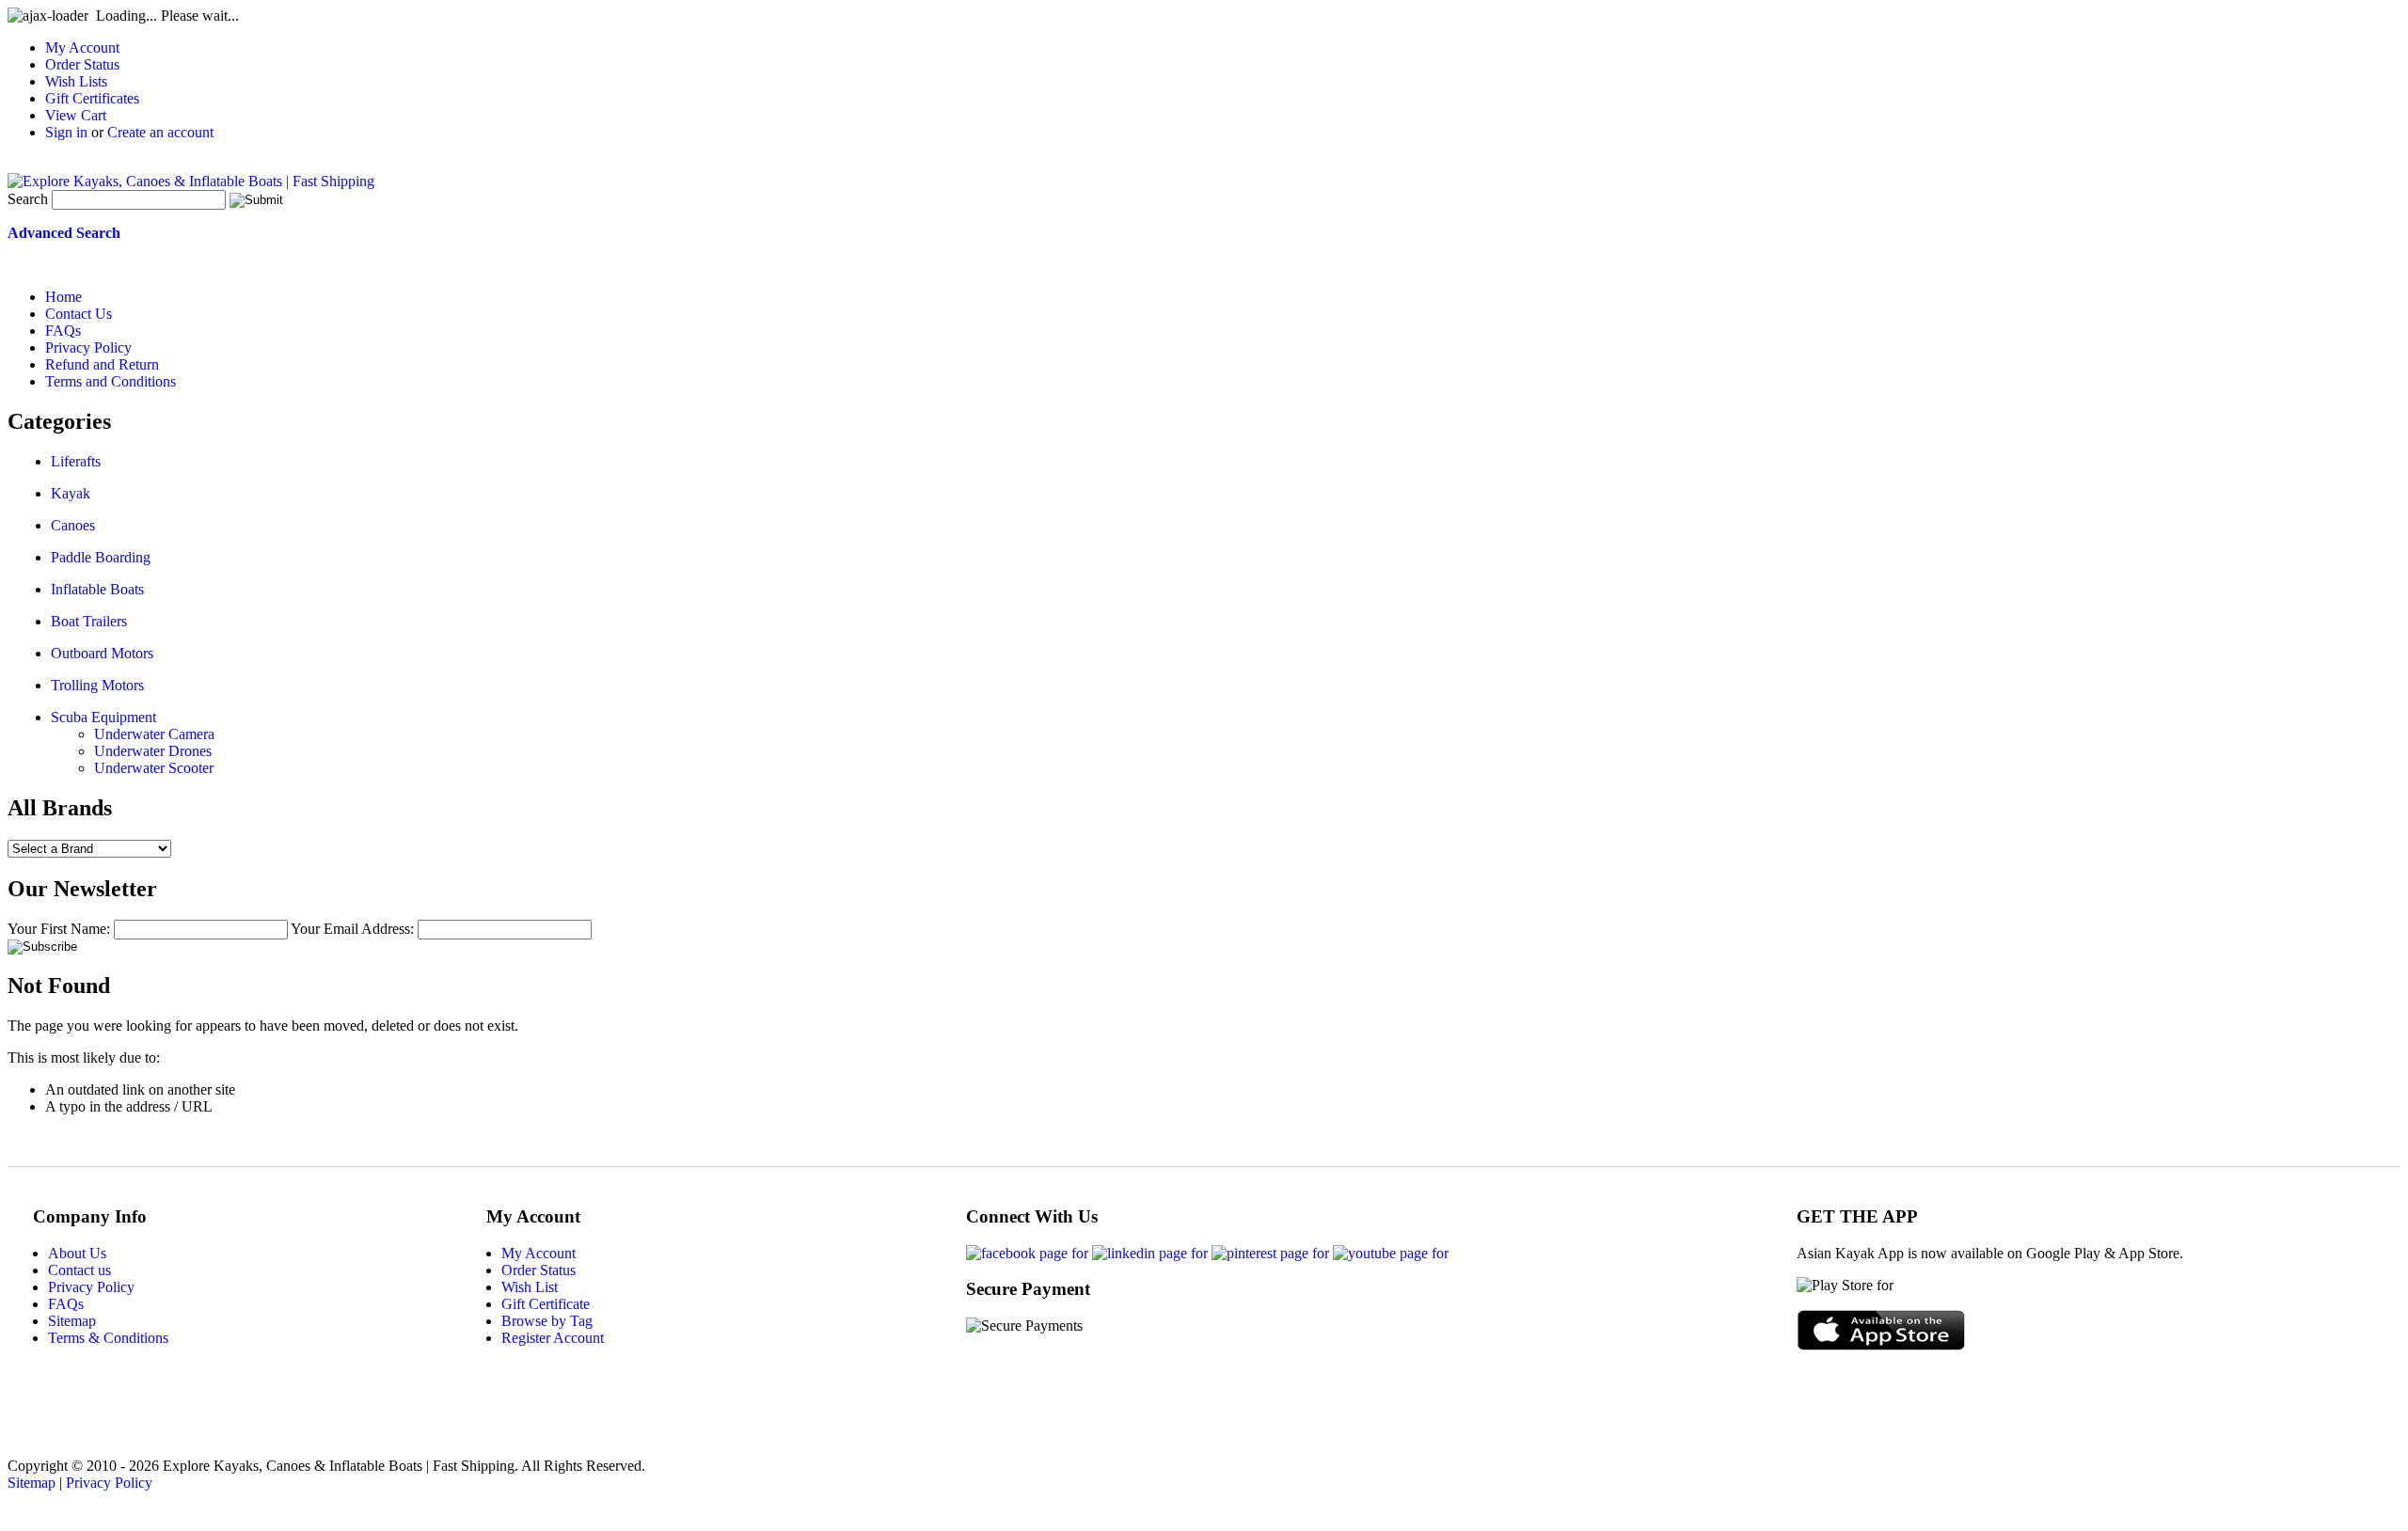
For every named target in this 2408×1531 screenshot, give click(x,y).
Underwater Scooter (154, 768)
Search (28, 199)
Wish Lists (76, 81)
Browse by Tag (547, 1321)
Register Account (553, 1338)
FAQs (66, 1304)
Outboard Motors (102, 653)
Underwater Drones (153, 751)
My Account (82, 47)
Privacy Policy (91, 1287)
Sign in (66, 132)
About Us (77, 1253)
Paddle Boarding (101, 557)
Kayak (71, 493)
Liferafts (76, 461)
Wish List (530, 1287)
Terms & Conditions (108, 1338)
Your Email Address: (352, 929)
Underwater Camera (154, 734)
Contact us (79, 1270)
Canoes (73, 525)
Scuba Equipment (103, 717)
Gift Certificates (92, 98)
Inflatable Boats (97, 589)
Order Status (82, 64)
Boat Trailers (89, 621)
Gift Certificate (546, 1304)
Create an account (160, 132)
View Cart (76, 115)
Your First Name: (59, 929)
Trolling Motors (97, 685)
